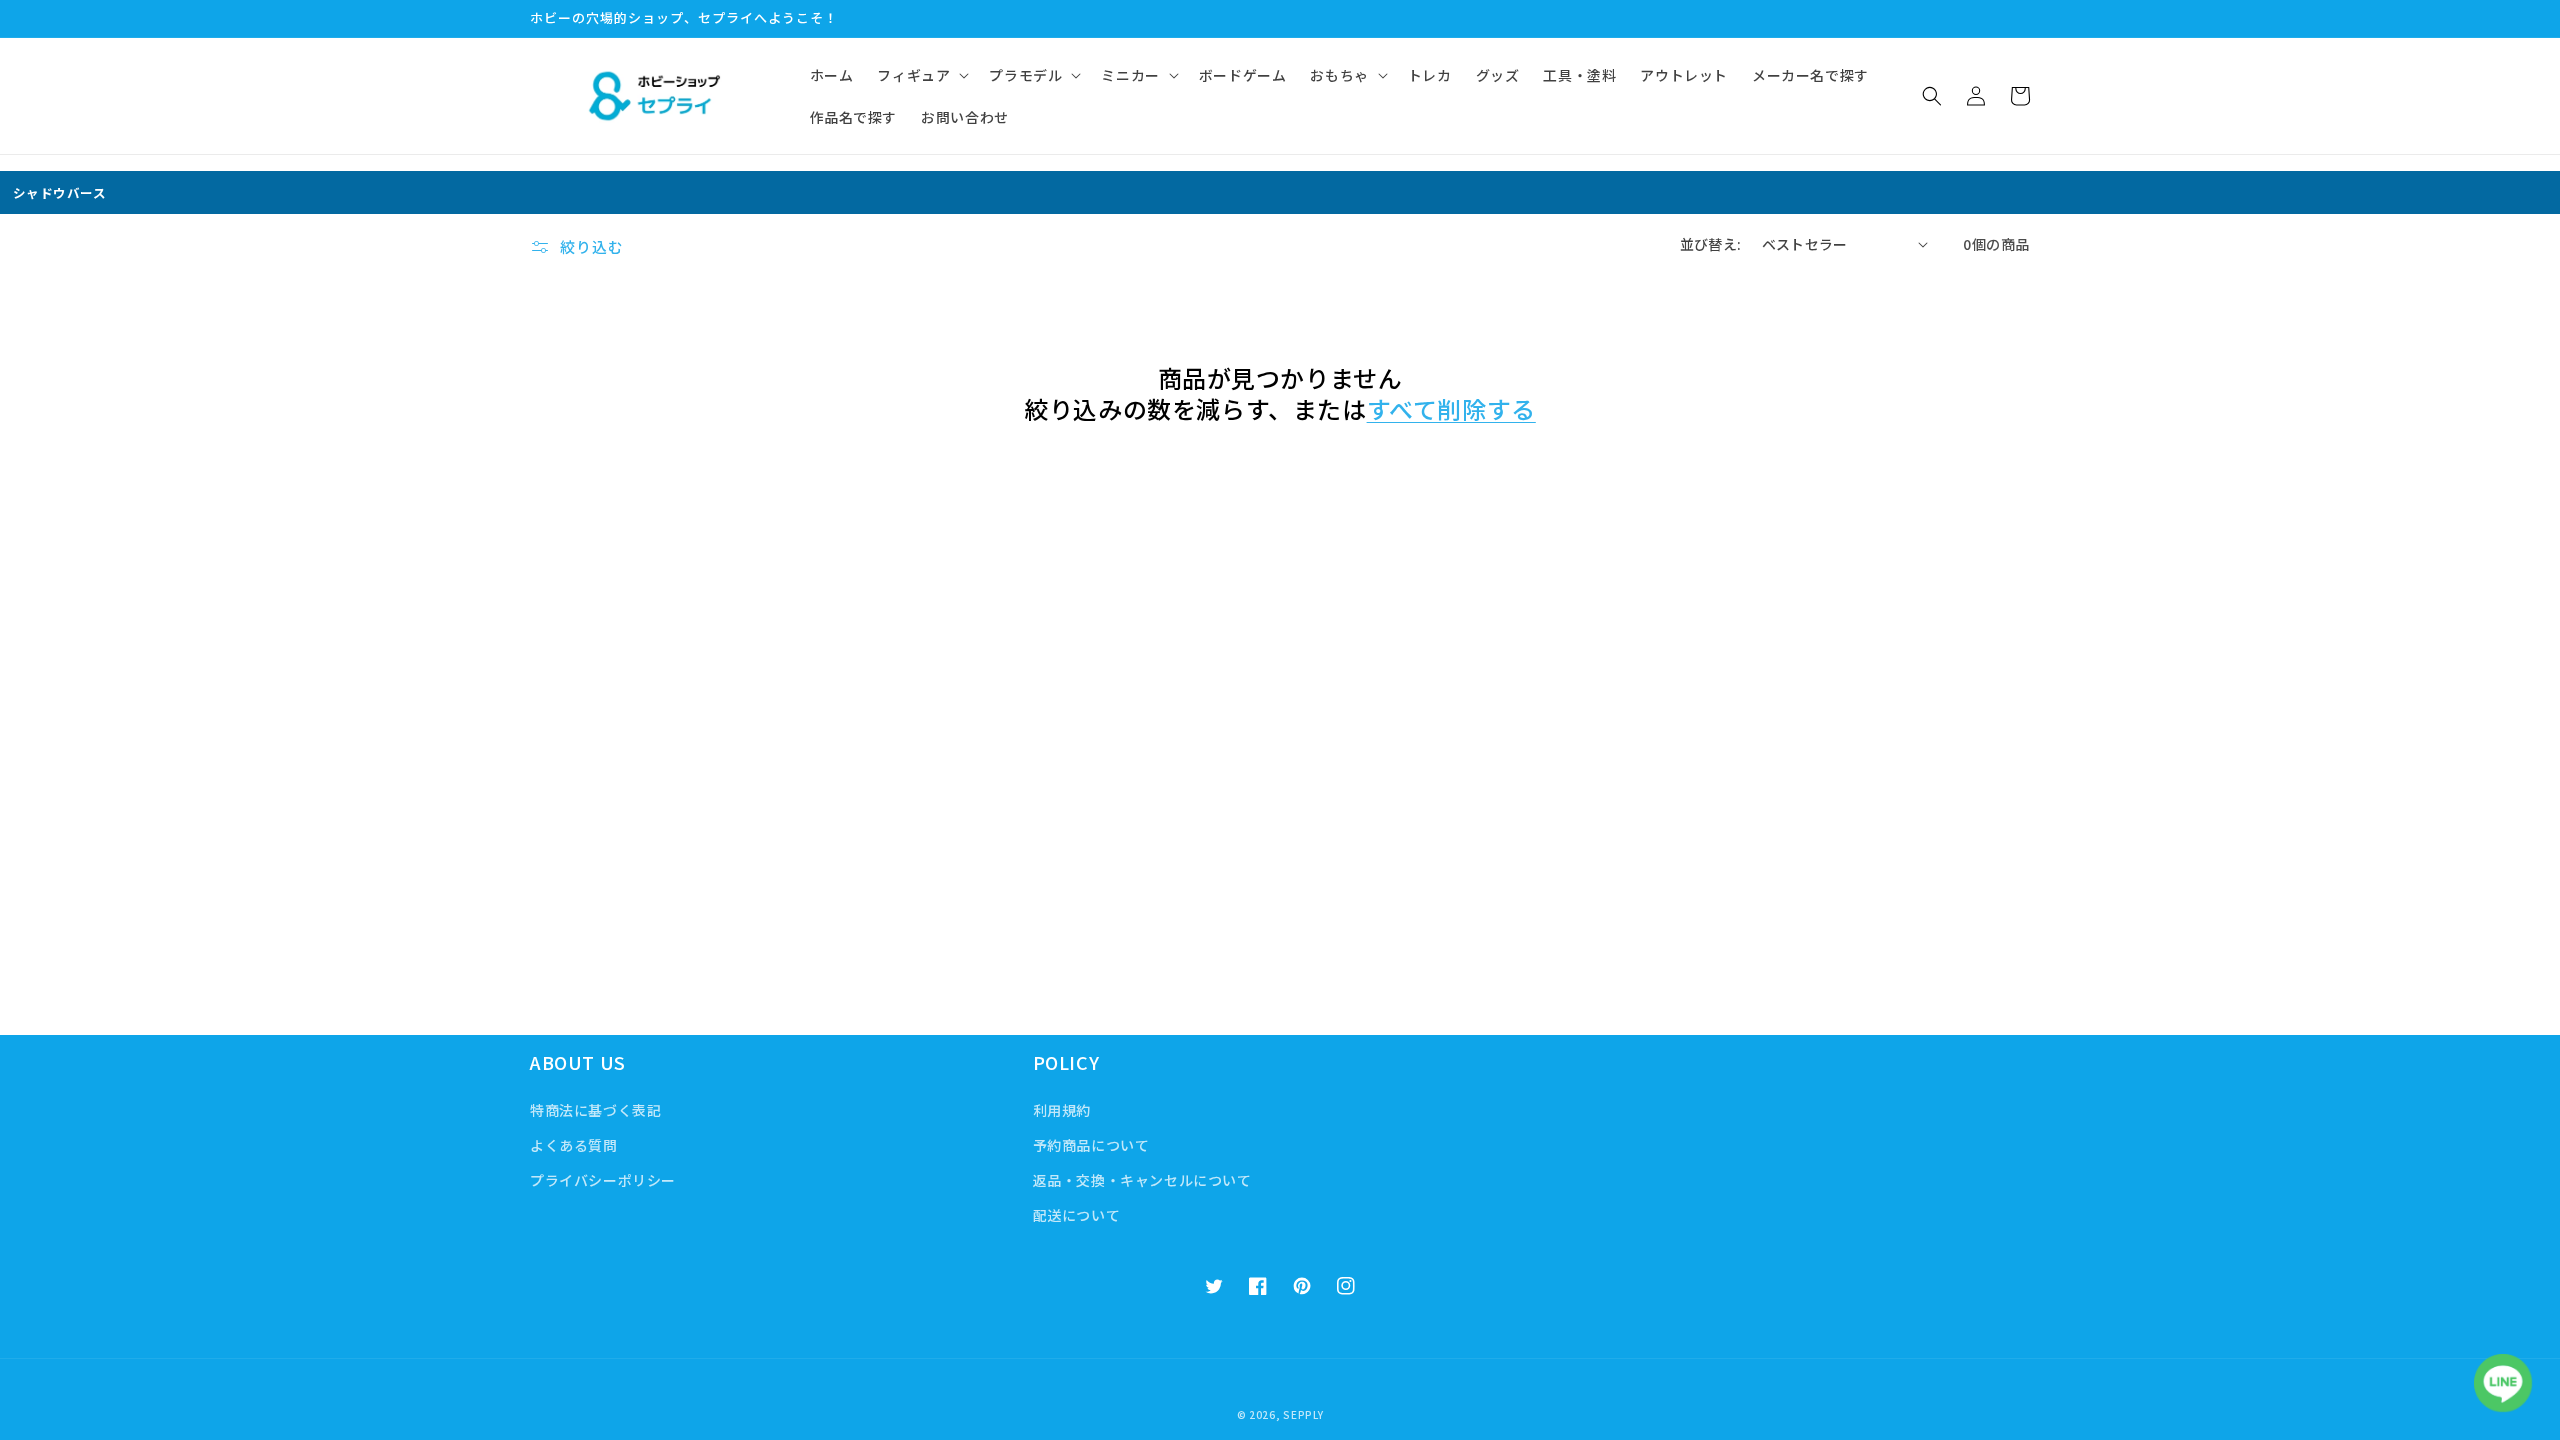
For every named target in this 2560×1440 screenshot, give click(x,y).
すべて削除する (1451, 408)
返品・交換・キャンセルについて (1142, 1180)
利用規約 (1062, 1110)
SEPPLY (1303, 1414)
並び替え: (1711, 244)
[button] (921, 75)
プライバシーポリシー (603, 1180)
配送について (1077, 1215)
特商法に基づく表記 (595, 1110)
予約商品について (1091, 1145)
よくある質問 (574, 1145)
